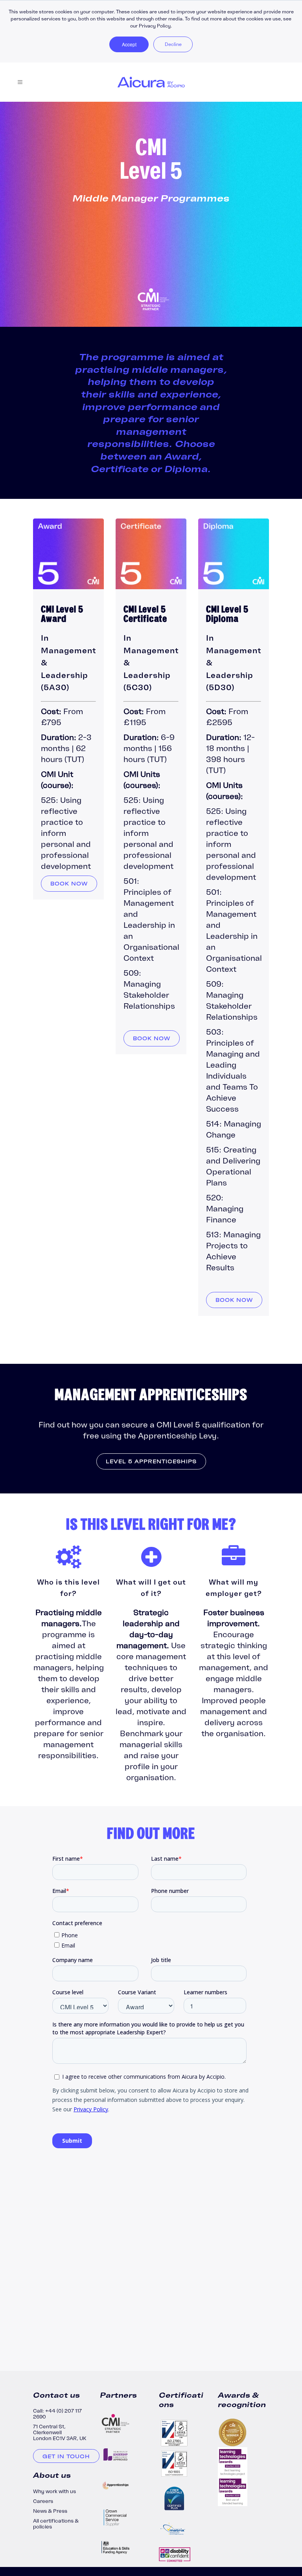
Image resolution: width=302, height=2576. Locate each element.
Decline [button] (173, 44)
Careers (43, 2501)
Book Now (69, 884)
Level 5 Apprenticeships (151, 1461)
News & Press (50, 2511)
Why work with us (54, 2491)
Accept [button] (129, 44)
